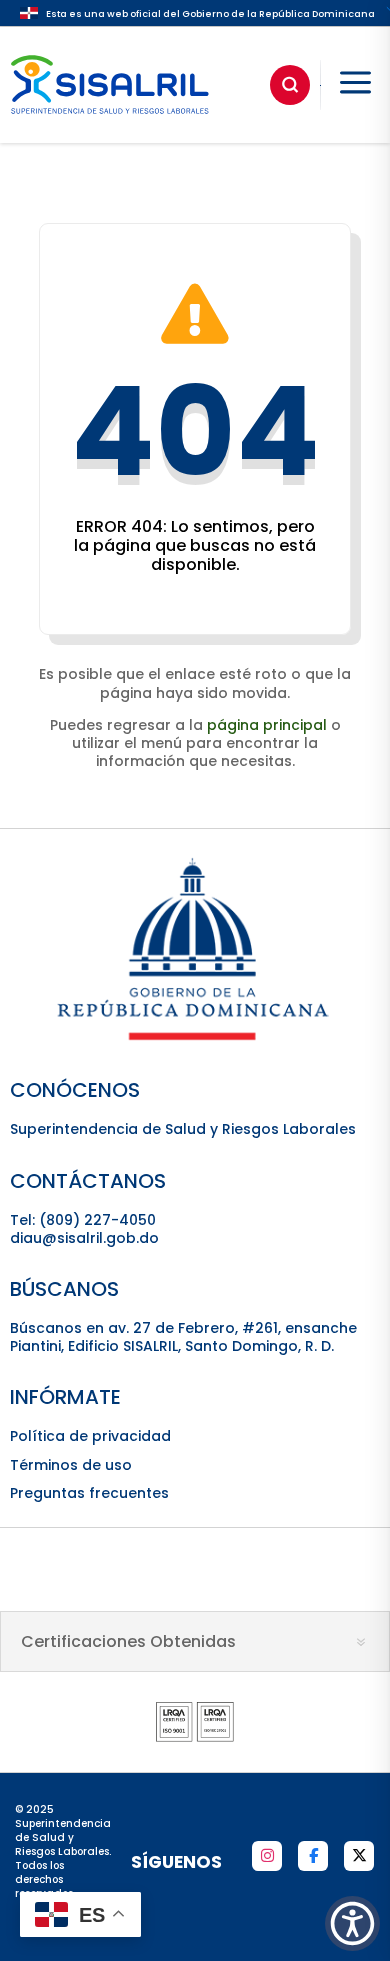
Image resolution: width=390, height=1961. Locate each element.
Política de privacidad (90, 1436)
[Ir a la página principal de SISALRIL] (110, 119)
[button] (352, 1923)
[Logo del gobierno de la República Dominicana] (195, 1039)
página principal (267, 725)
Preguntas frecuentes (89, 1493)
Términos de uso (71, 1465)
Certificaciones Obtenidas (128, 1641)
